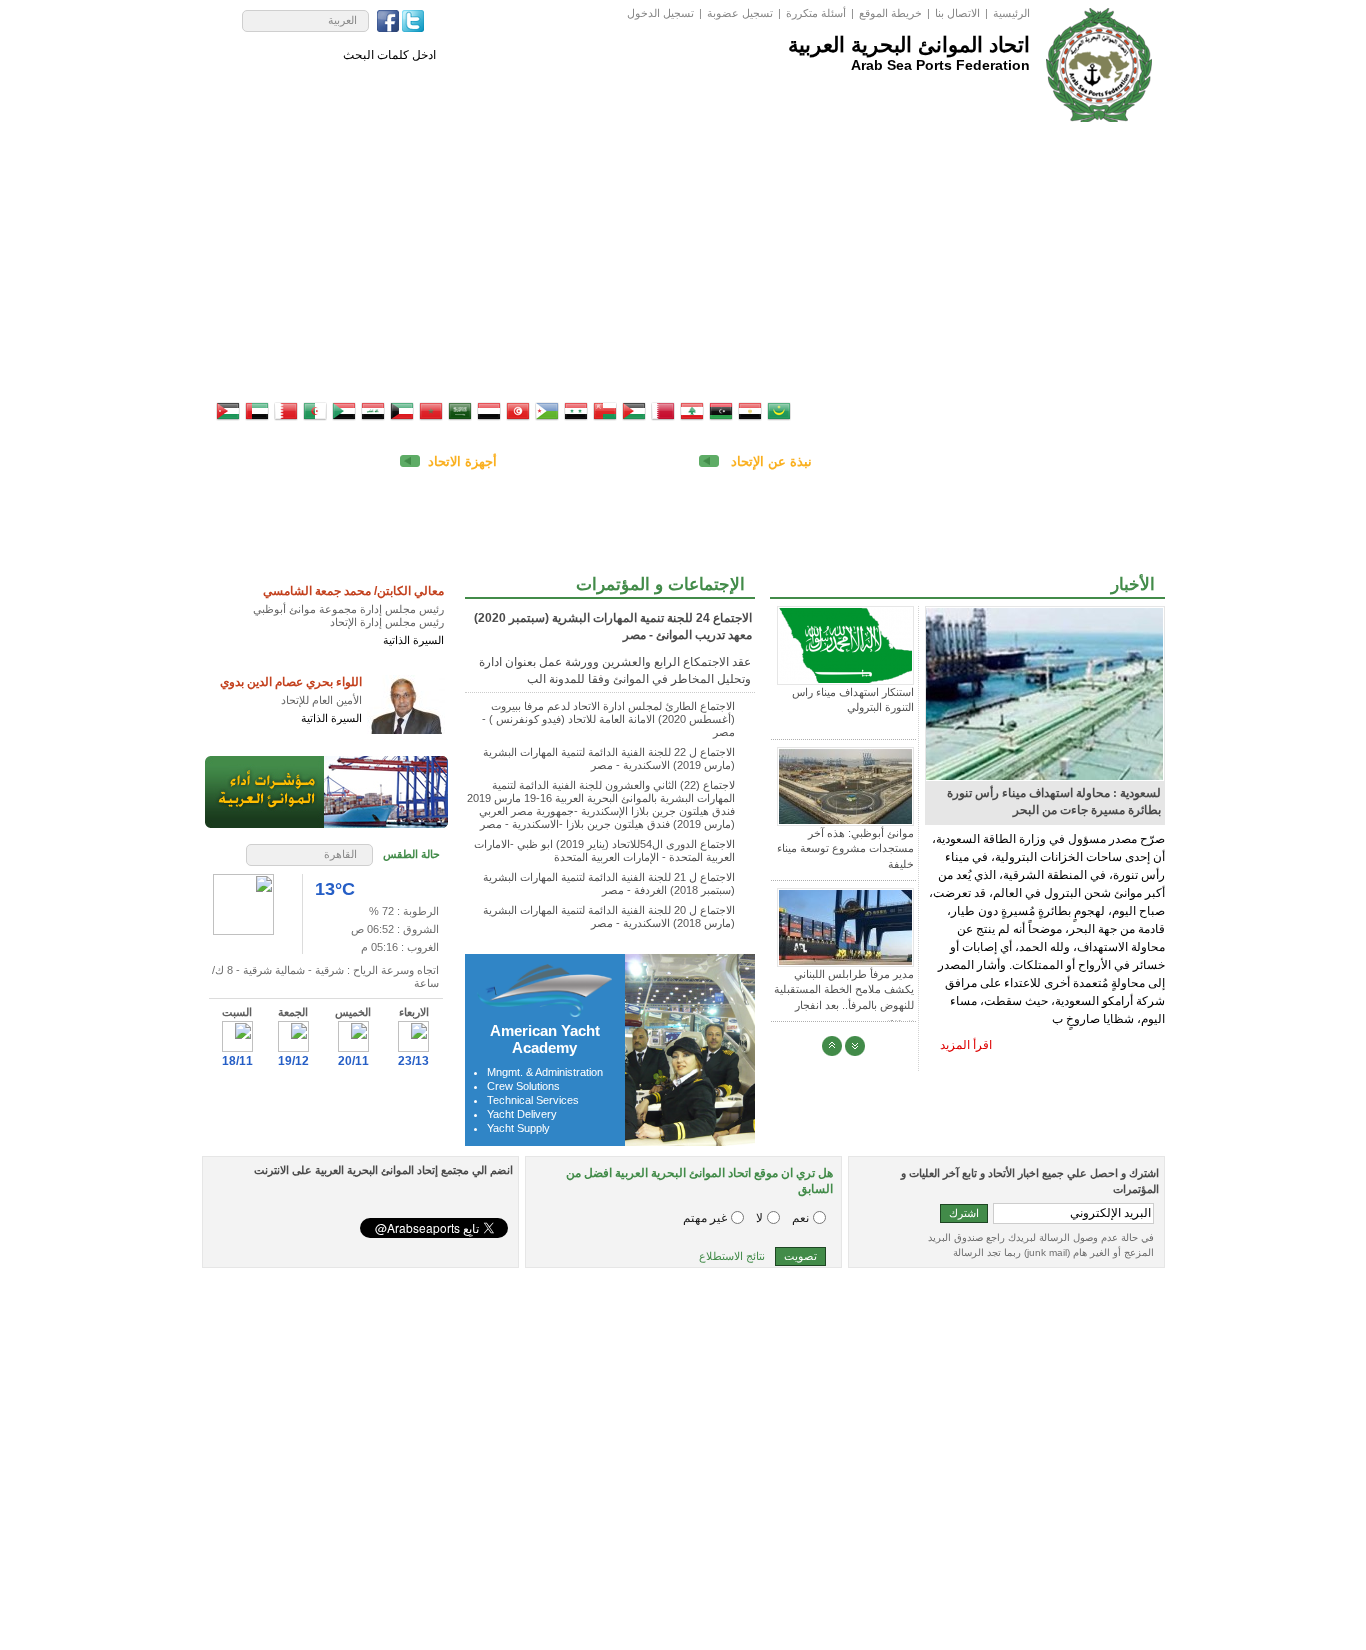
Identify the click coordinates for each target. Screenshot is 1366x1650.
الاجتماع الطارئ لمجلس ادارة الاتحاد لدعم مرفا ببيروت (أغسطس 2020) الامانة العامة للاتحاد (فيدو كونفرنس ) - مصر (608, 719)
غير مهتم (705, 1218)
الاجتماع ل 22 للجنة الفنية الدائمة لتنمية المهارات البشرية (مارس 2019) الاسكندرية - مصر (609, 758)
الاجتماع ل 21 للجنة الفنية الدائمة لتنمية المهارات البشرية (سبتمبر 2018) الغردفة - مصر (609, 883)
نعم (800, 1218)
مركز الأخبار (669, 105)
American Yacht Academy (545, 1039)
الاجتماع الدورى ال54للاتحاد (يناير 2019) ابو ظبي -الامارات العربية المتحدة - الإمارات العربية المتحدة (604, 850)
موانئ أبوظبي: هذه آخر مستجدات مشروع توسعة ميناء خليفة (845, 848)
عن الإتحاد (970, 105)
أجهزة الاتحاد (462, 461)
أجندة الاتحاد (879, 105)
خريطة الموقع (890, 13)
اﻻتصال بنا (957, 13)
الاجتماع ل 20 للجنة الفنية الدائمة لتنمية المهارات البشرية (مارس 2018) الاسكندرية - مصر (609, 916)
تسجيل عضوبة (740, 13)
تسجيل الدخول (660, 13)
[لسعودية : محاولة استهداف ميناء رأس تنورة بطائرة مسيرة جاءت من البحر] (1017, 693)
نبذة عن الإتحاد (769, 461)
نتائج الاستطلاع (732, 1256)
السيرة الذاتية (413, 640)
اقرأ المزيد (966, 1045)
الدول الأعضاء (774, 105)
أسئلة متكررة (816, 13)
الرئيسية (1011, 13)
